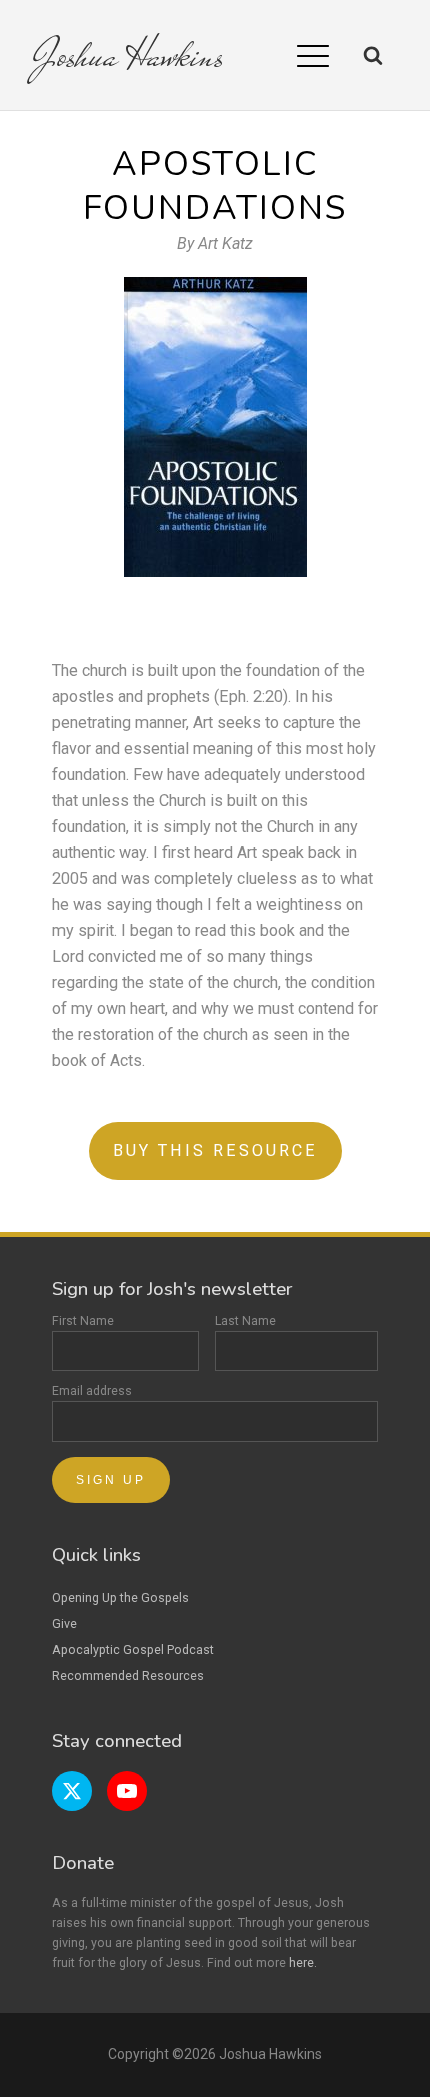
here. (303, 1962)
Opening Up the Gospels (120, 1597)
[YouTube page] (127, 1791)
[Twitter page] (72, 1791)
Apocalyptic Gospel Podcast (133, 1649)
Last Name (245, 1320)
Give (64, 1623)
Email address (92, 1390)
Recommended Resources (128, 1675)
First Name (83, 1320)
